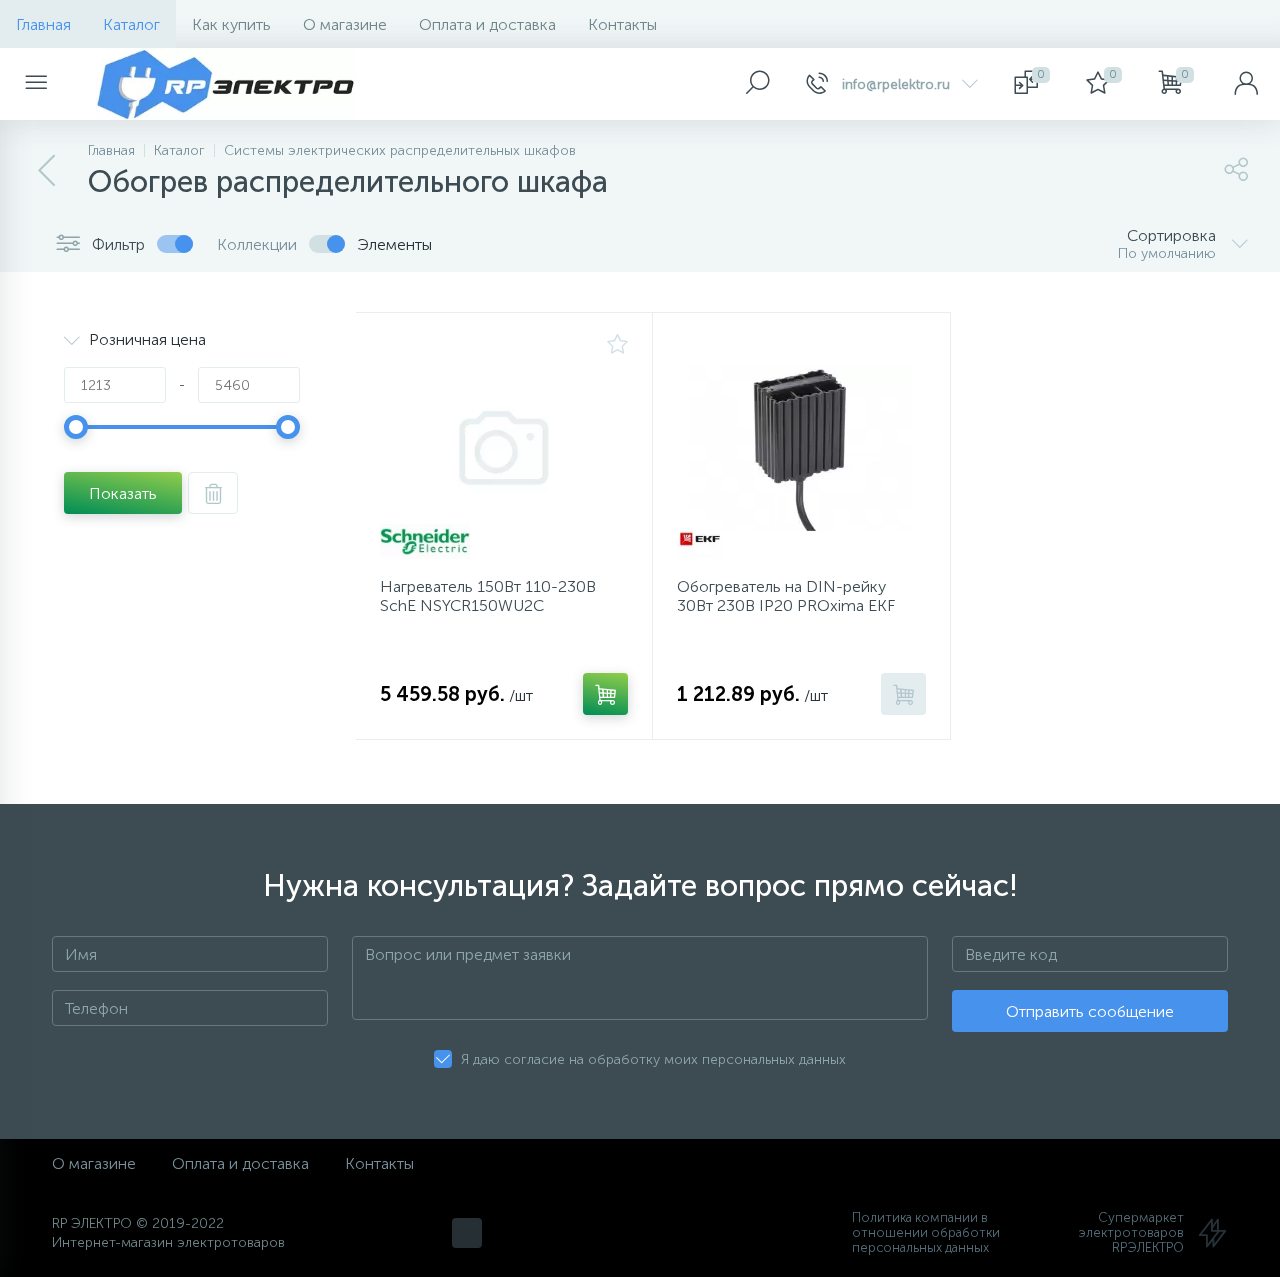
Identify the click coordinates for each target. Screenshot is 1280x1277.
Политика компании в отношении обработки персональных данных (926, 1232)
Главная (43, 24)
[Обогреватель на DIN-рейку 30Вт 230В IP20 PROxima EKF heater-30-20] (801, 448)
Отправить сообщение (1090, 1011)
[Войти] (1246, 84)
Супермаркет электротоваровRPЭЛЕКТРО (1131, 1232)
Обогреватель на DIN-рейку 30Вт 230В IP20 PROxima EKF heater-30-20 (786, 605)
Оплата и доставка (487, 24)
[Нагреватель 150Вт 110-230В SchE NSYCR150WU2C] (504, 448)
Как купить (231, 24)
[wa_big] (467, 1233)
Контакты (622, 24)
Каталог (131, 24)
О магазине (345, 24)
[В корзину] (605, 694)
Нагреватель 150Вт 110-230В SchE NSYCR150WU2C (488, 596)
